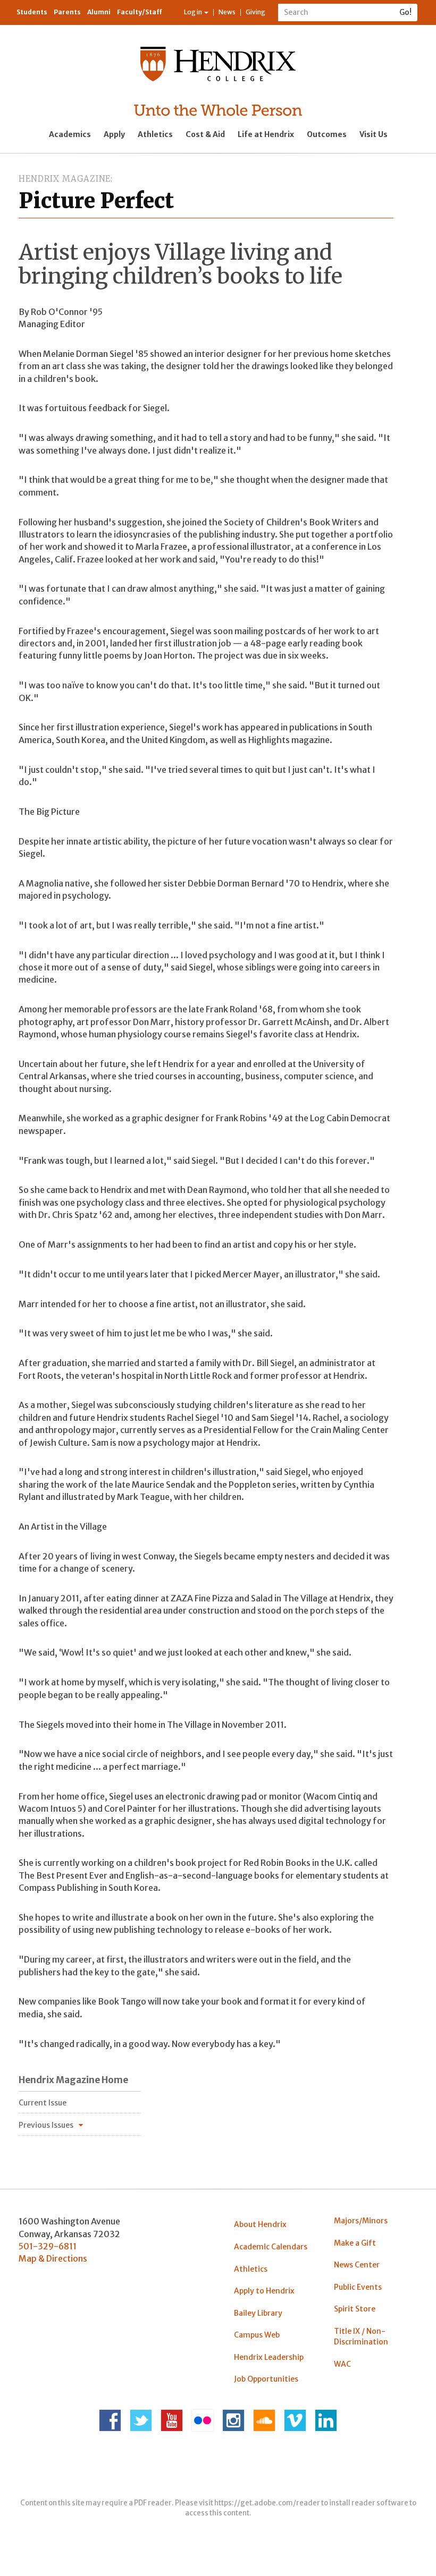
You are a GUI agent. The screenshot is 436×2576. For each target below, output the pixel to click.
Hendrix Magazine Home (73, 2080)
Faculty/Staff (140, 12)
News (227, 12)
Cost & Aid (205, 134)
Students (32, 12)
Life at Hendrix (266, 134)
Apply (114, 134)
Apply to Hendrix (264, 2291)
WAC (342, 2364)
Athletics (155, 134)
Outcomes (327, 134)
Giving (255, 12)
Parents (67, 12)
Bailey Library (258, 2313)
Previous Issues (46, 2125)
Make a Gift (355, 2243)
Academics (70, 134)
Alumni (99, 12)
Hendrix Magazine (65, 179)
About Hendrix (260, 2224)
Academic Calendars (271, 2247)
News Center (357, 2265)
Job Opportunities (266, 2379)
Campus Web (257, 2335)
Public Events (358, 2287)
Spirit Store (355, 2309)
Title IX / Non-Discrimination (361, 2336)
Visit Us (374, 134)
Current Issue (43, 2103)
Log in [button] (194, 12)
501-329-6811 (48, 2246)
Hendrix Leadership (269, 2357)
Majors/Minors (361, 2221)
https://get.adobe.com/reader (267, 2503)
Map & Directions (53, 2258)
